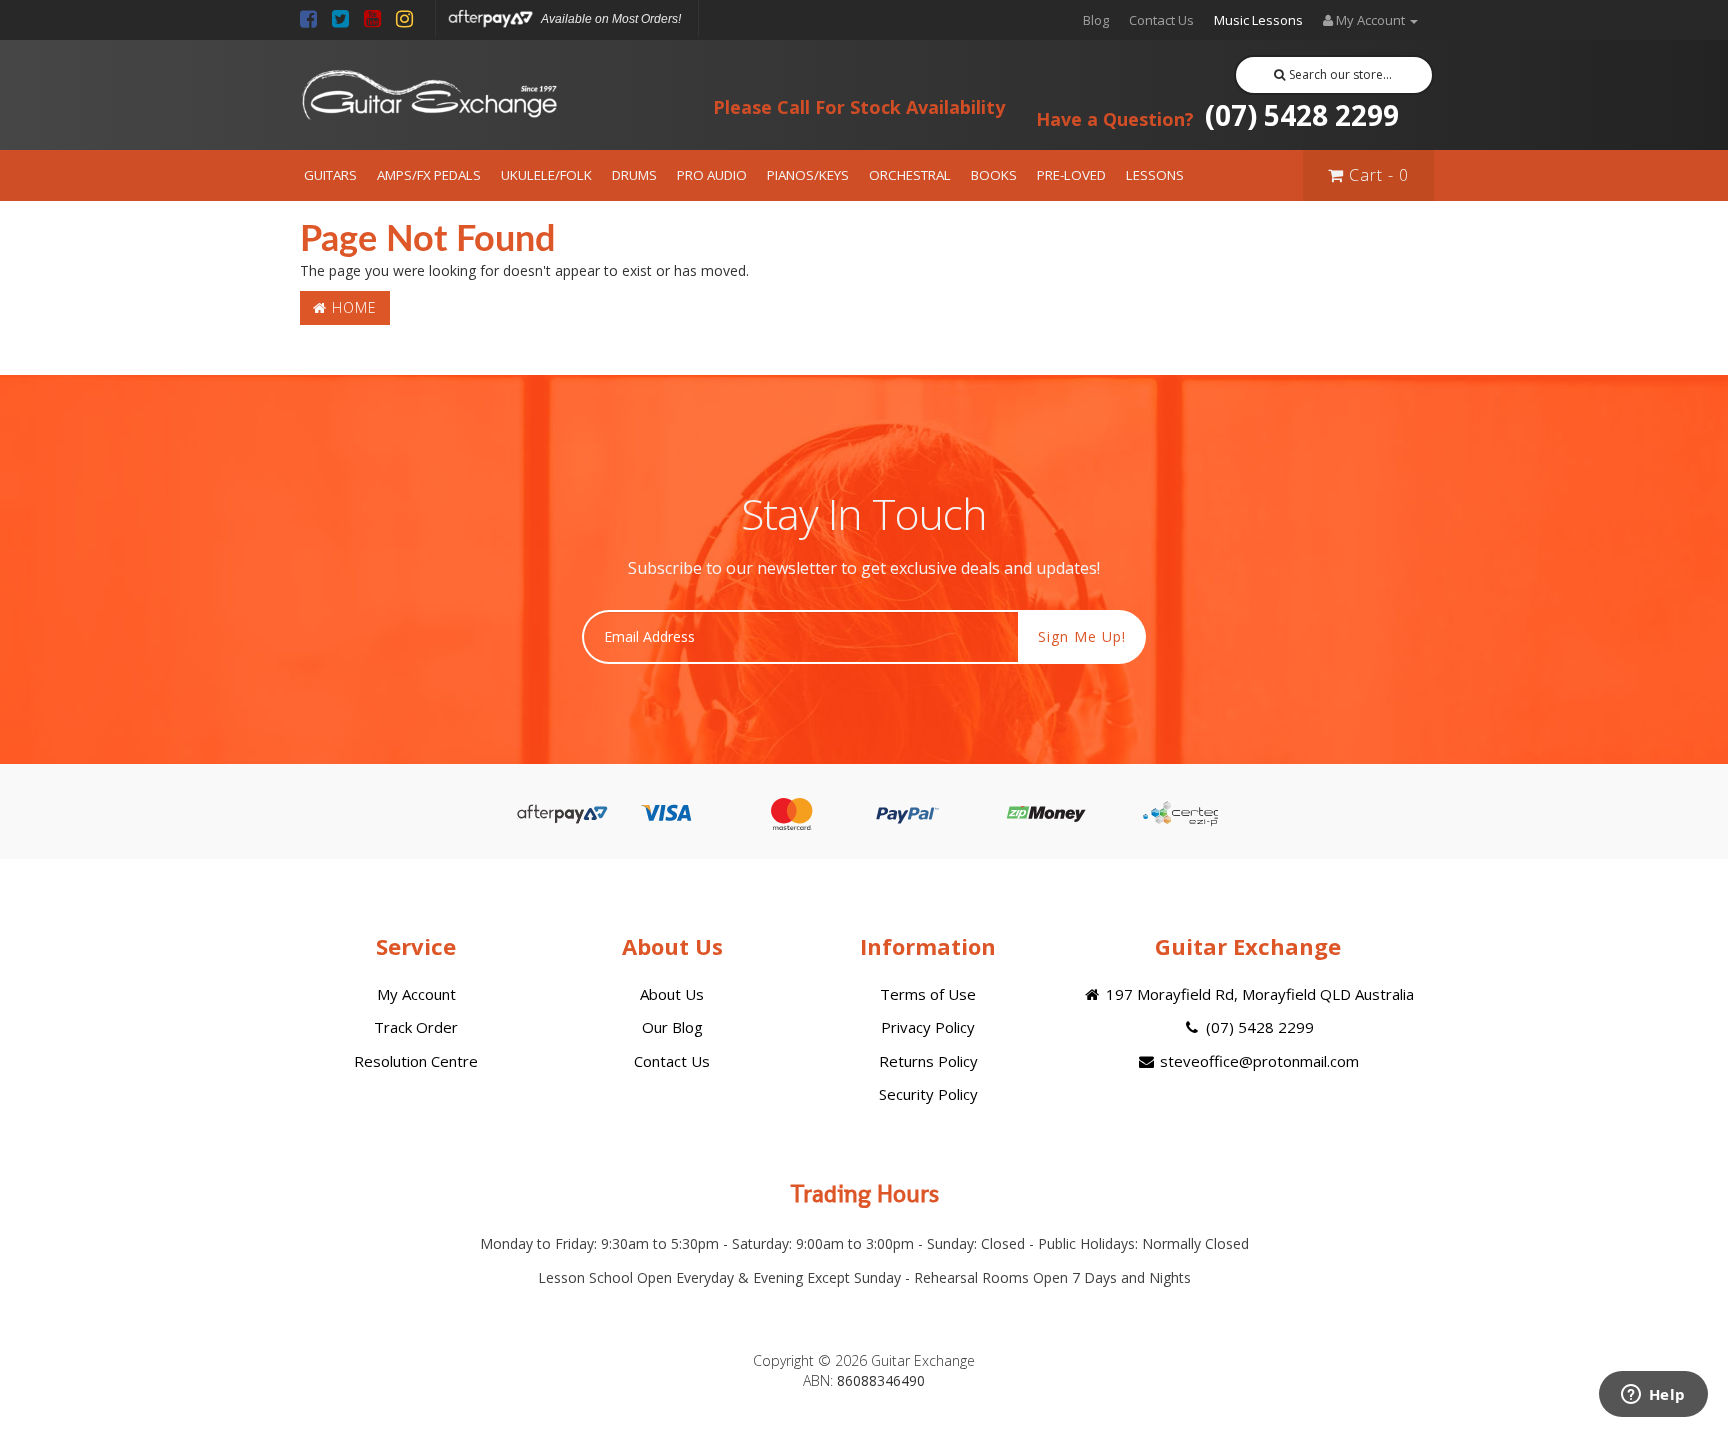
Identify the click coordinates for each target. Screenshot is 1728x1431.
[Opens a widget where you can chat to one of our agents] (1653, 1396)
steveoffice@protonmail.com (1257, 1061)
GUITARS (330, 175)
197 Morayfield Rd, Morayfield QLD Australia (1258, 994)
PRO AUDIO (712, 175)
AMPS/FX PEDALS (429, 175)
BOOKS (994, 175)
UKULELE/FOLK (546, 175)
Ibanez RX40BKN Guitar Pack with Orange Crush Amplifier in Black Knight (169, 1349)
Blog (1096, 20)
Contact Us (1161, 20)
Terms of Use (928, 994)
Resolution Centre (416, 1061)
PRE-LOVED (1071, 175)
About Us (672, 994)
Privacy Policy (928, 1027)
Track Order (416, 1027)
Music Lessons (1258, 20)
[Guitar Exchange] (429, 95)
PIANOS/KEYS (808, 175)
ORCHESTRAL (910, 175)
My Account (416, 994)
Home (352, 307)
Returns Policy (928, 1061)
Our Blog (672, 1027)
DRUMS (634, 175)
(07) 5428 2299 (1217, 115)
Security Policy (928, 1094)
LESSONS (1155, 175)
